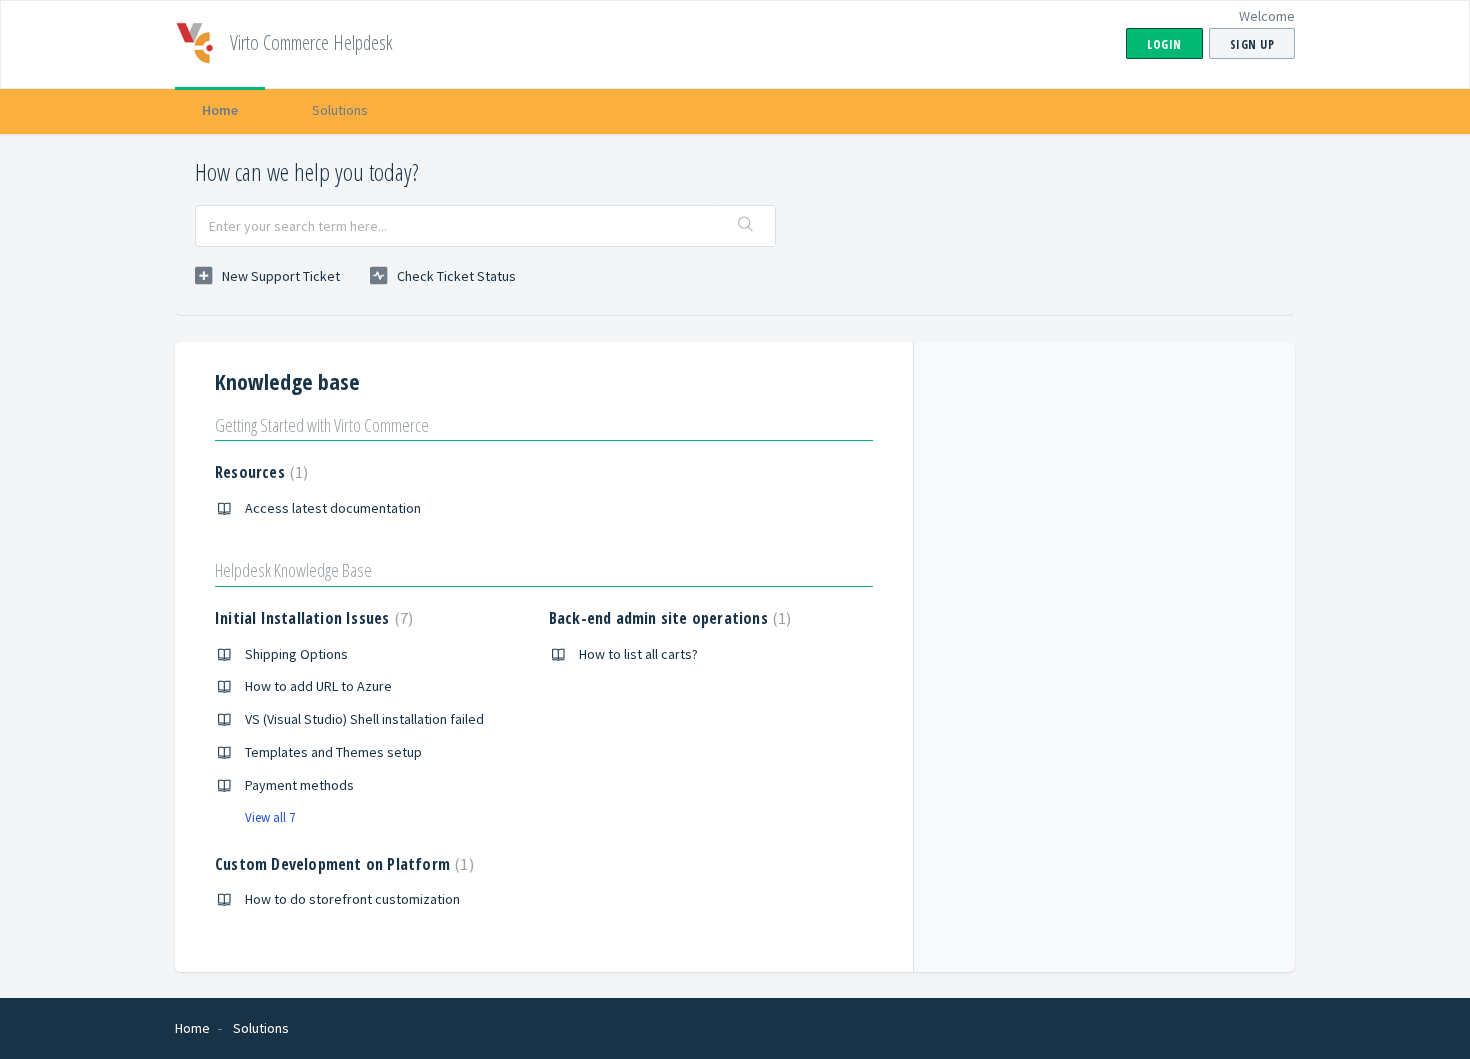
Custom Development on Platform (342, 864)
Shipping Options (296, 654)
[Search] (746, 226)
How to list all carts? (638, 654)
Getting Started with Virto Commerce (322, 425)
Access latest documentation (333, 508)
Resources (259, 472)
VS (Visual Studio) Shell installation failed (364, 719)
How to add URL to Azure (318, 686)
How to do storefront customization (352, 899)
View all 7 (270, 817)
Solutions (340, 110)
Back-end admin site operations (668, 618)
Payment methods (299, 785)
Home (220, 110)
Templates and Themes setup (333, 752)
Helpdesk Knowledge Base (293, 570)
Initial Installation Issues (311, 618)
